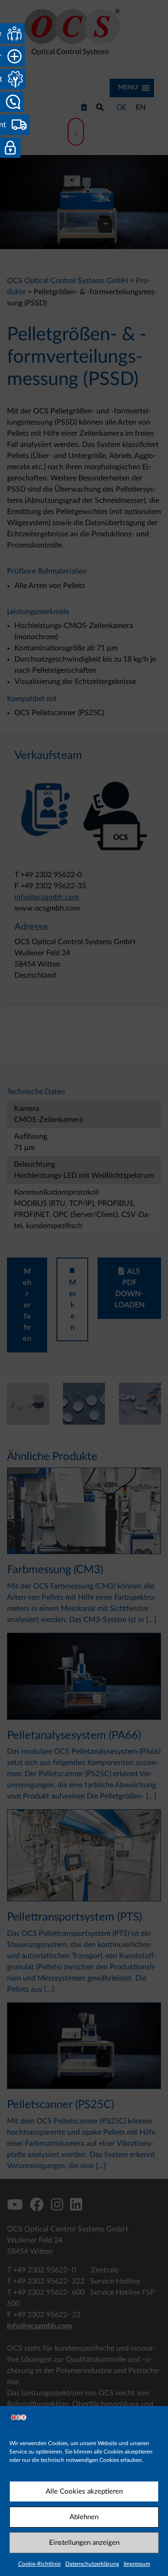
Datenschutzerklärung (92, 2564)
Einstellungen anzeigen (84, 2543)
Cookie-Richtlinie (39, 2564)
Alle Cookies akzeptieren (84, 2491)
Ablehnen (84, 2517)
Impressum (137, 2564)
